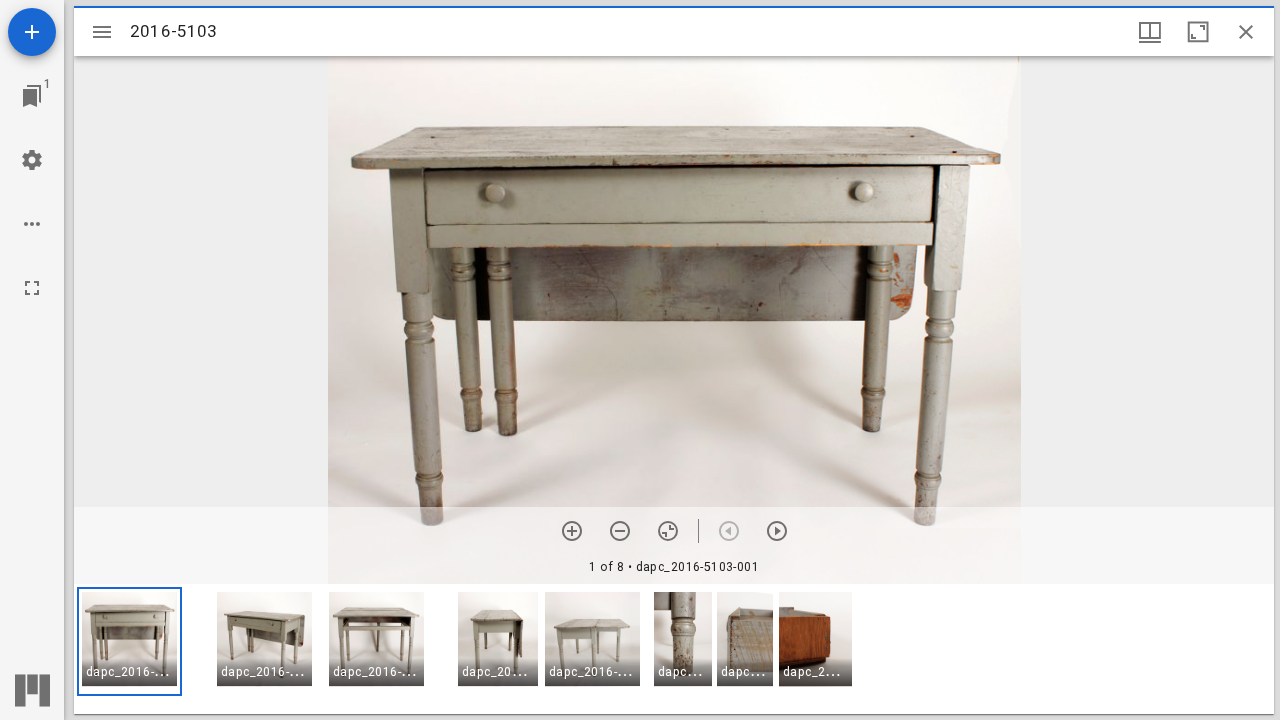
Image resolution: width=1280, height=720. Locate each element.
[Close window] (1246, 32)
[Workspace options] (32, 224)
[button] (129, 641)
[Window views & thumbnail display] (1150, 32)
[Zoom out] (620, 531)
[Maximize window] (1198, 32)
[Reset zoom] (668, 531)
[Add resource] (32, 32)
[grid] (674, 649)
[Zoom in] (572, 531)
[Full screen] (32, 288)
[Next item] (777, 531)
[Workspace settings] (32, 160)
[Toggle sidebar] (102, 32)
